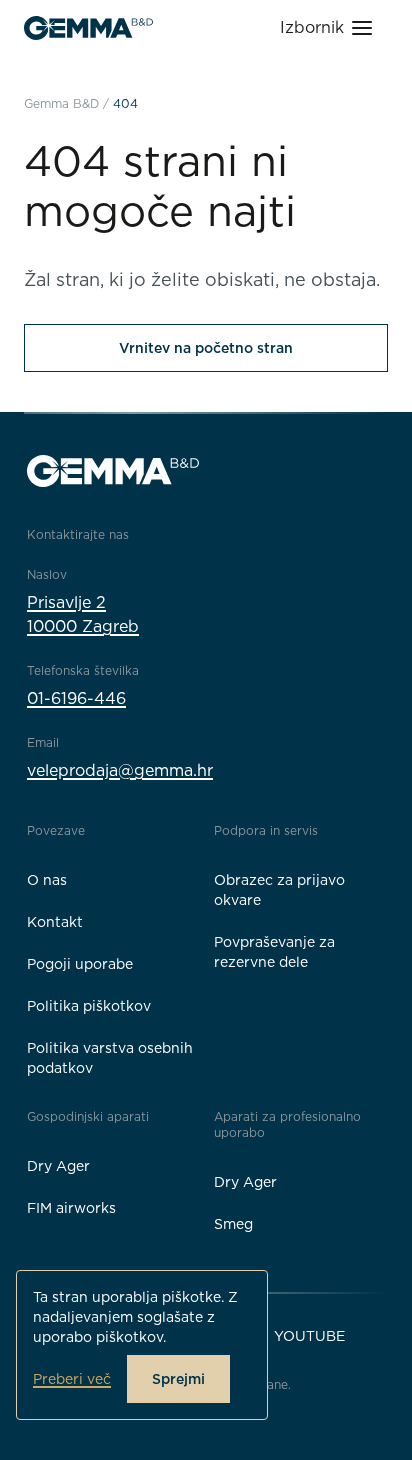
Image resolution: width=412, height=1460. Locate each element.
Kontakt (55, 922)
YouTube (309, 1336)
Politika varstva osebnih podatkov (110, 1058)
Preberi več (72, 1379)
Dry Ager (58, 1166)
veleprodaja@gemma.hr (120, 770)
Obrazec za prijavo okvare (279, 890)
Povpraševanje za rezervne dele (274, 952)
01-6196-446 (76, 698)
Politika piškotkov (89, 1006)
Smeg (233, 1224)
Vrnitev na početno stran (206, 348)
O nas (47, 880)
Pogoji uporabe (80, 964)
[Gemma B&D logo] (88, 28)
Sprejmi (178, 1379)
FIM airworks (71, 1208)
